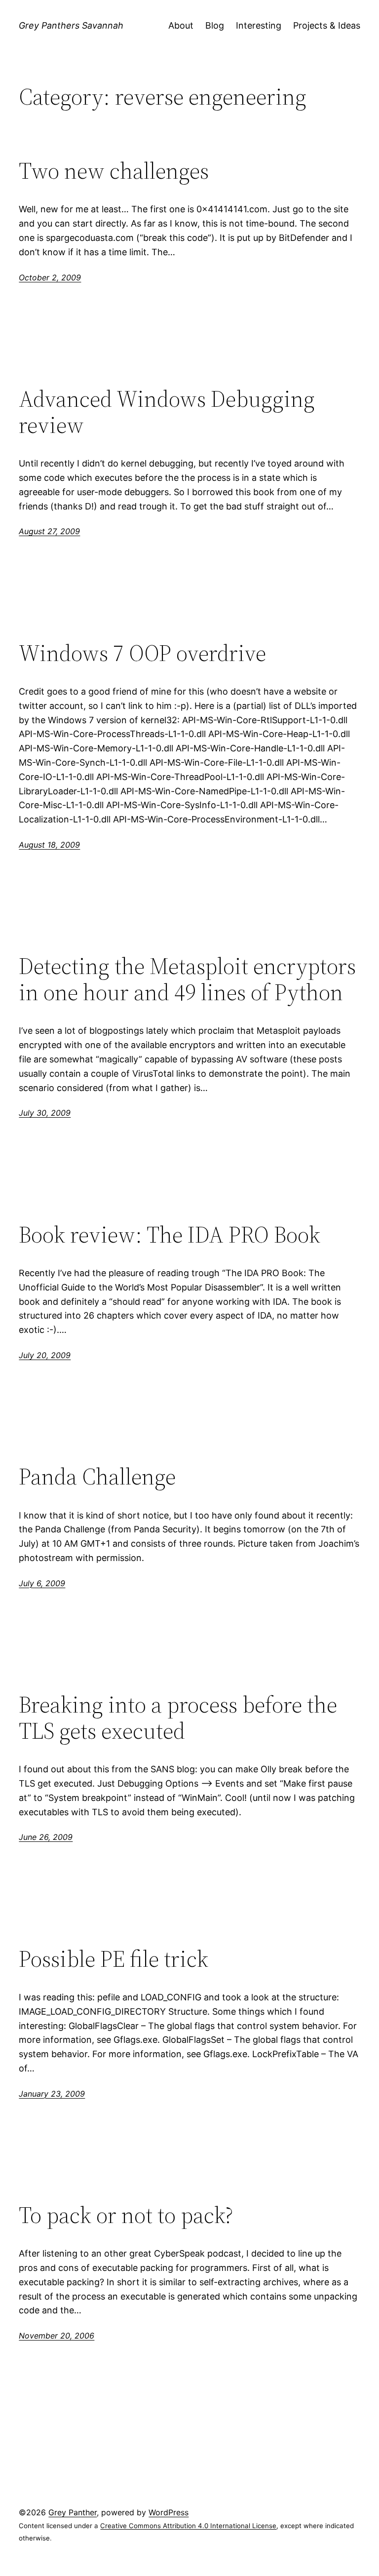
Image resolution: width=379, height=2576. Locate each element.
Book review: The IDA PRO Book (170, 1234)
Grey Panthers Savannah (71, 25)
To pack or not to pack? (126, 2215)
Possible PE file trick (114, 1959)
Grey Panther (73, 2512)
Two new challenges (114, 171)
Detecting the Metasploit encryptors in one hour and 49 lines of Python (187, 979)
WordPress (169, 2512)
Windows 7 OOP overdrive (142, 653)
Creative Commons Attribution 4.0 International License (188, 2526)
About (181, 25)
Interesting (259, 25)
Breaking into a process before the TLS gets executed (178, 1717)
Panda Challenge (97, 1476)
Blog (215, 25)
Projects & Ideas (327, 25)
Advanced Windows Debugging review (167, 412)
